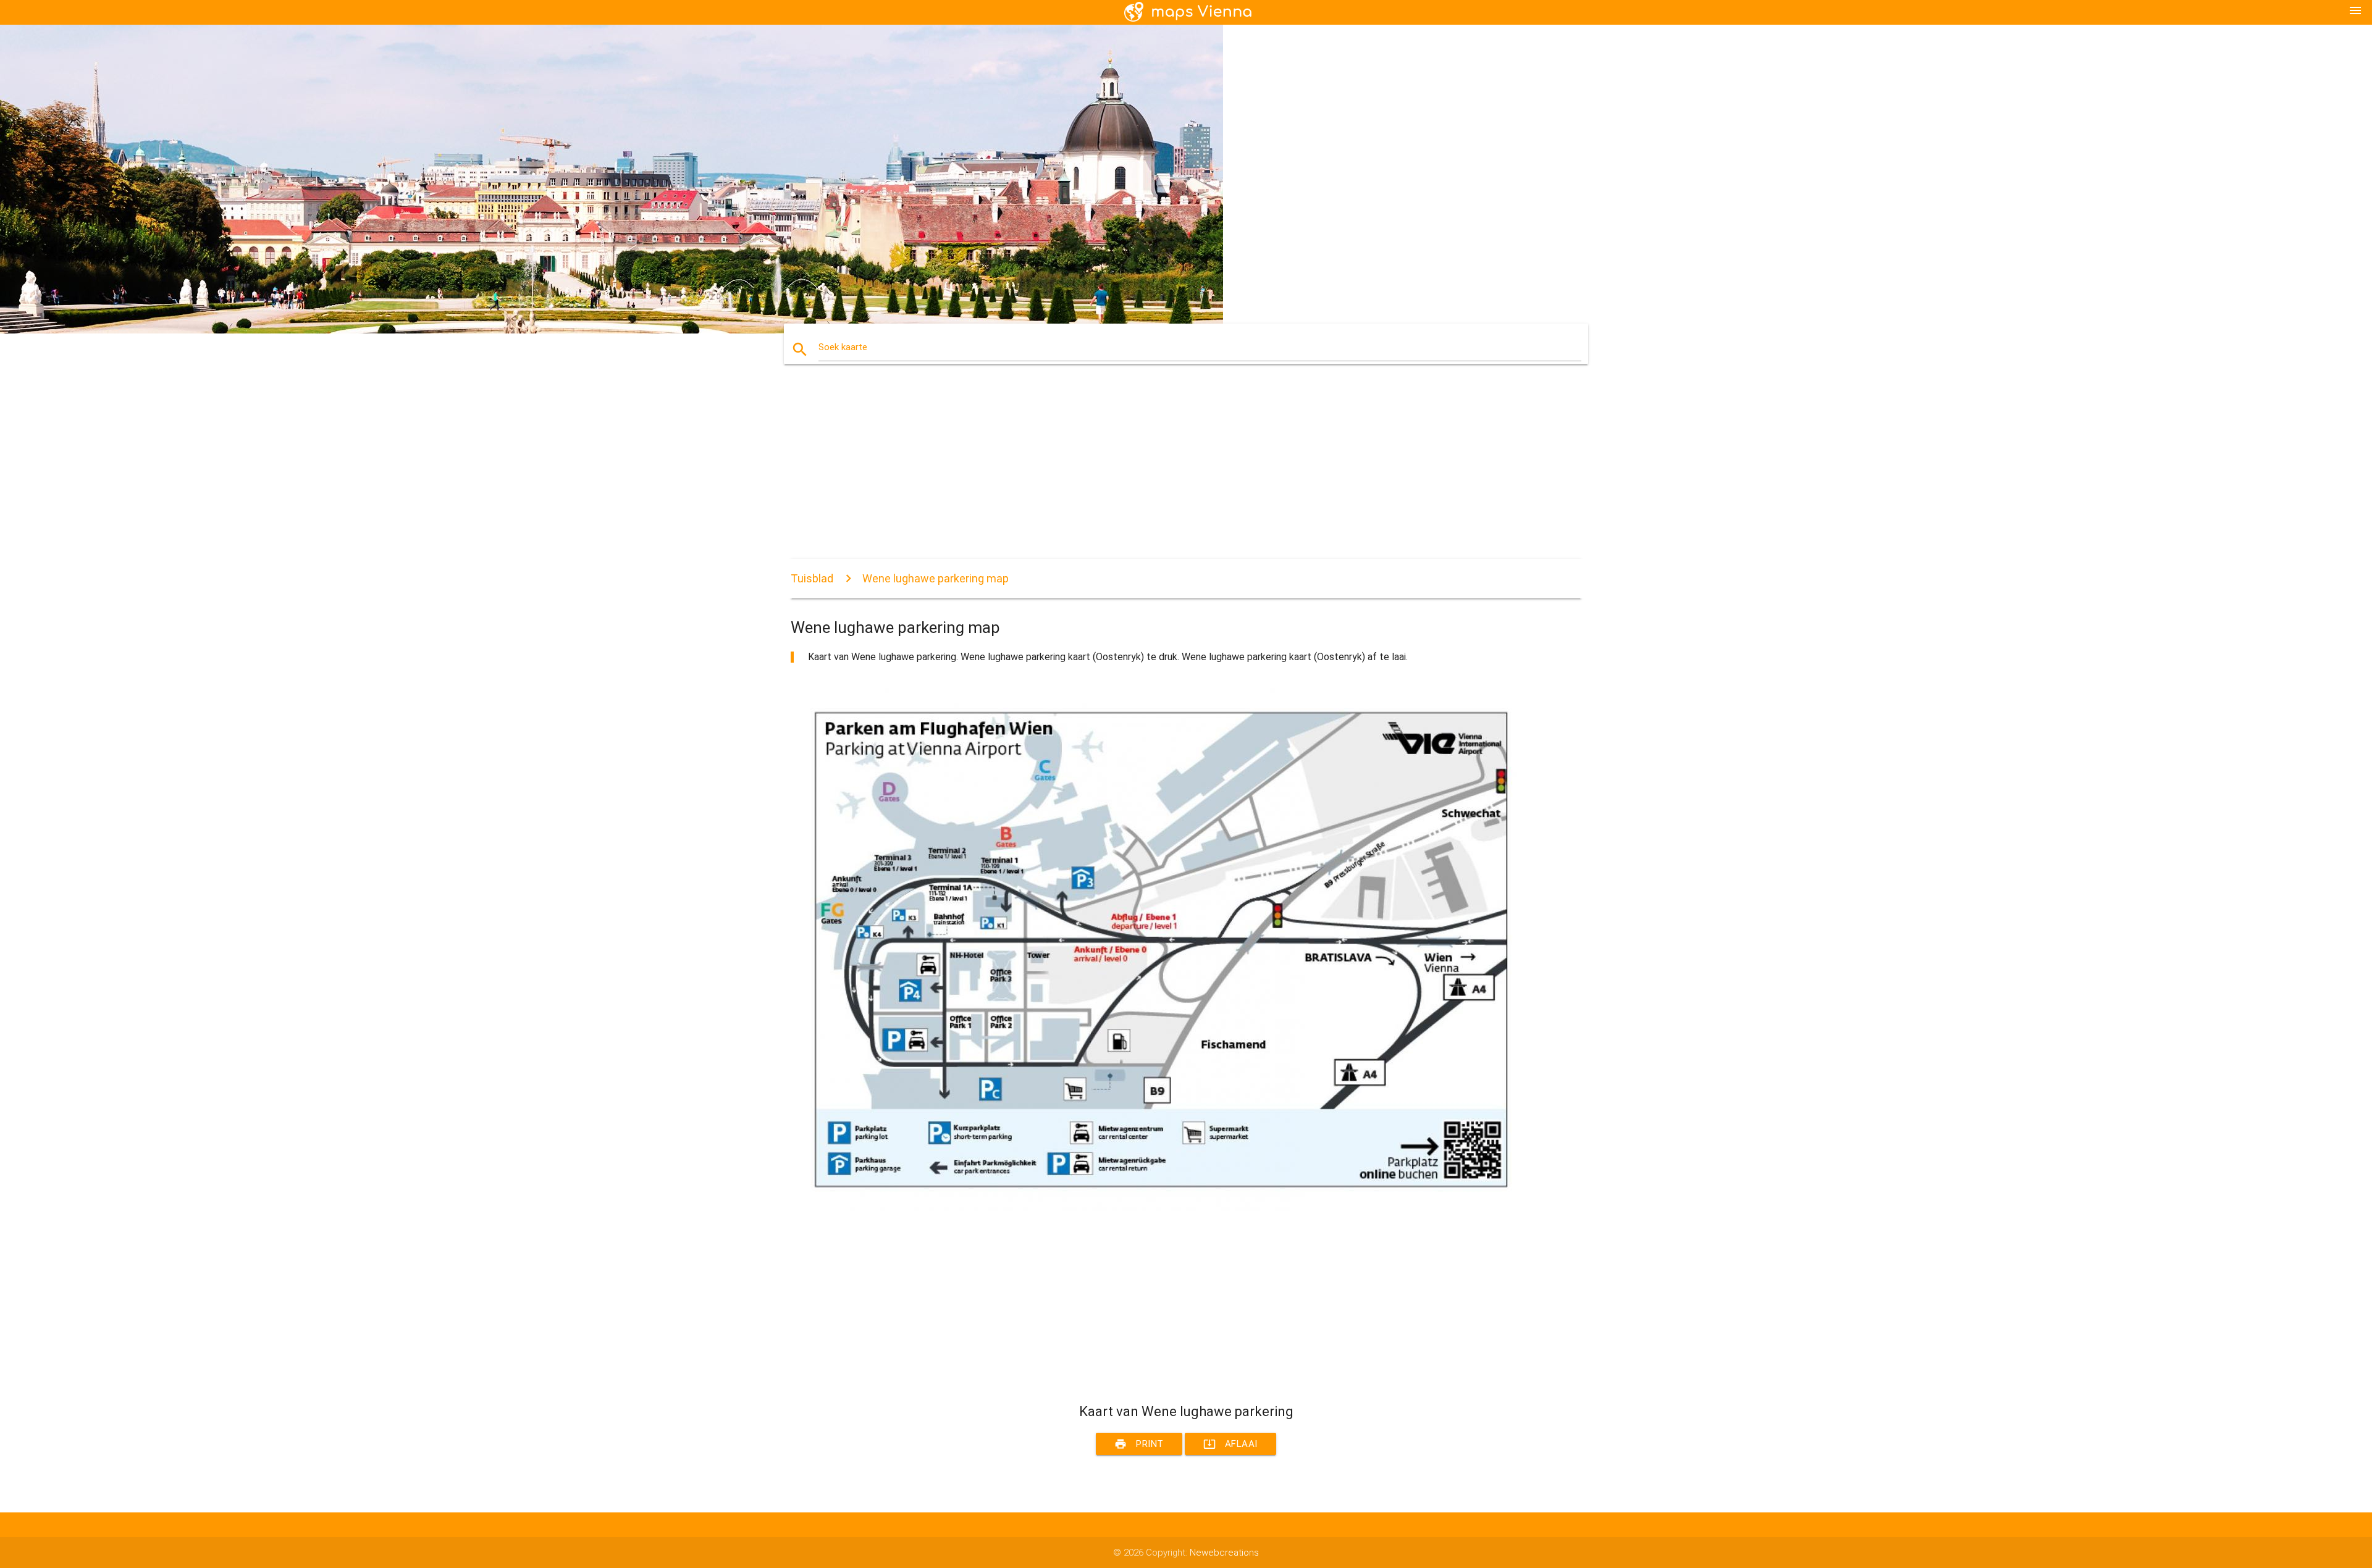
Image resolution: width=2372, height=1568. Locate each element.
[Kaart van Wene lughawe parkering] (1161, 1208)
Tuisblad (812, 578)
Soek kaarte (843, 347)
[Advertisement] (1161, 472)
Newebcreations (1224, 1553)
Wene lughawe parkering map (936, 578)
